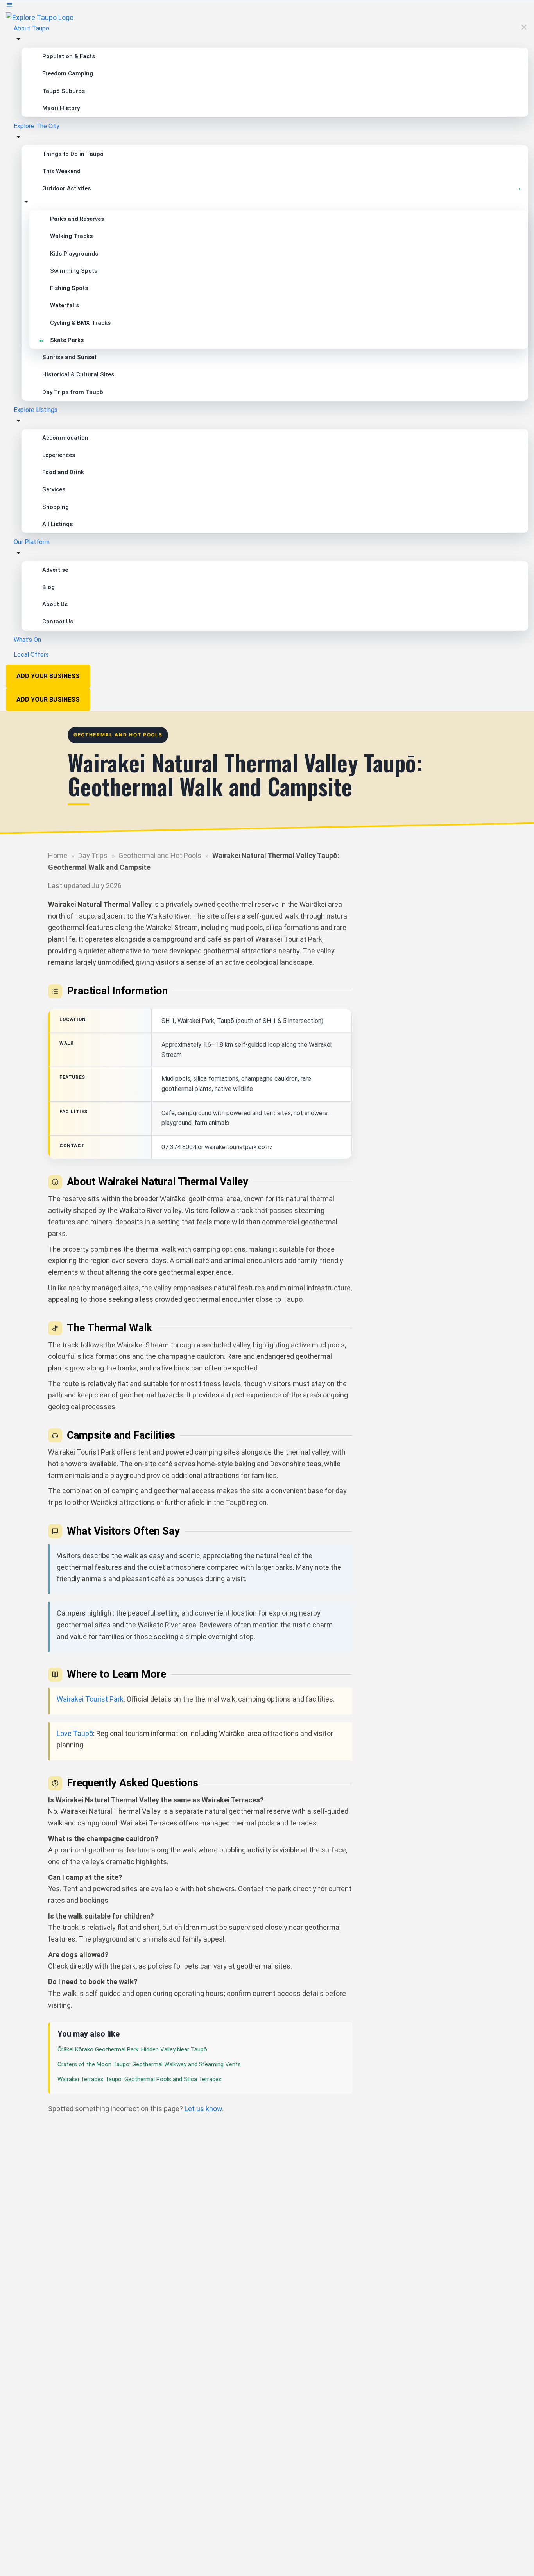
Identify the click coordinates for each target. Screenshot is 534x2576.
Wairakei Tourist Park (90, 1699)
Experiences (59, 455)
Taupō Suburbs (64, 91)
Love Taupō (75, 1733)
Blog (48, 587)
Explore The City (37, 126)
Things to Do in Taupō (73, 154)
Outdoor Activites (66, 188)
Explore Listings (36, 410)
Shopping (56, 507)
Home (58, 855)
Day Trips (93, 855)
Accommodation (65, 438)
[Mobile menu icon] (267, 6)
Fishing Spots (69, 288)
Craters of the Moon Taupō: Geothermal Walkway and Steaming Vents (149, 2064)
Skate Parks (67, 340)
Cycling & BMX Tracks (80, 323)
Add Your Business (48, 676)
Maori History (61, 108)
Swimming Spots (74, 271)
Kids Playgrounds (74, 254)
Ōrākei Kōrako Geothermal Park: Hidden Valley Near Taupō (132, 2049)
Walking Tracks (71, 236)
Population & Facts (69, 56)
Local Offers (31, 655)
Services (54, 489)
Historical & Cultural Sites (78, 374)
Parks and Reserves (77, 219)
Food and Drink (63, 472)
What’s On (27, 640)
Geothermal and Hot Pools (160, 855)
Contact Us (58, 622)
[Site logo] (40, 17)
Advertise (55, 570)
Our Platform (32, 542)
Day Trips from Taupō (73, 392)
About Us (55, 604)
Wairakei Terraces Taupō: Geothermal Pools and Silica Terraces (140, 2079)
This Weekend (61, 171)
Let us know (203, 2109)
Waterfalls (65, 305)
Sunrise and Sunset (69, 357)
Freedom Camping (68, 73)
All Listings (57, 524)
